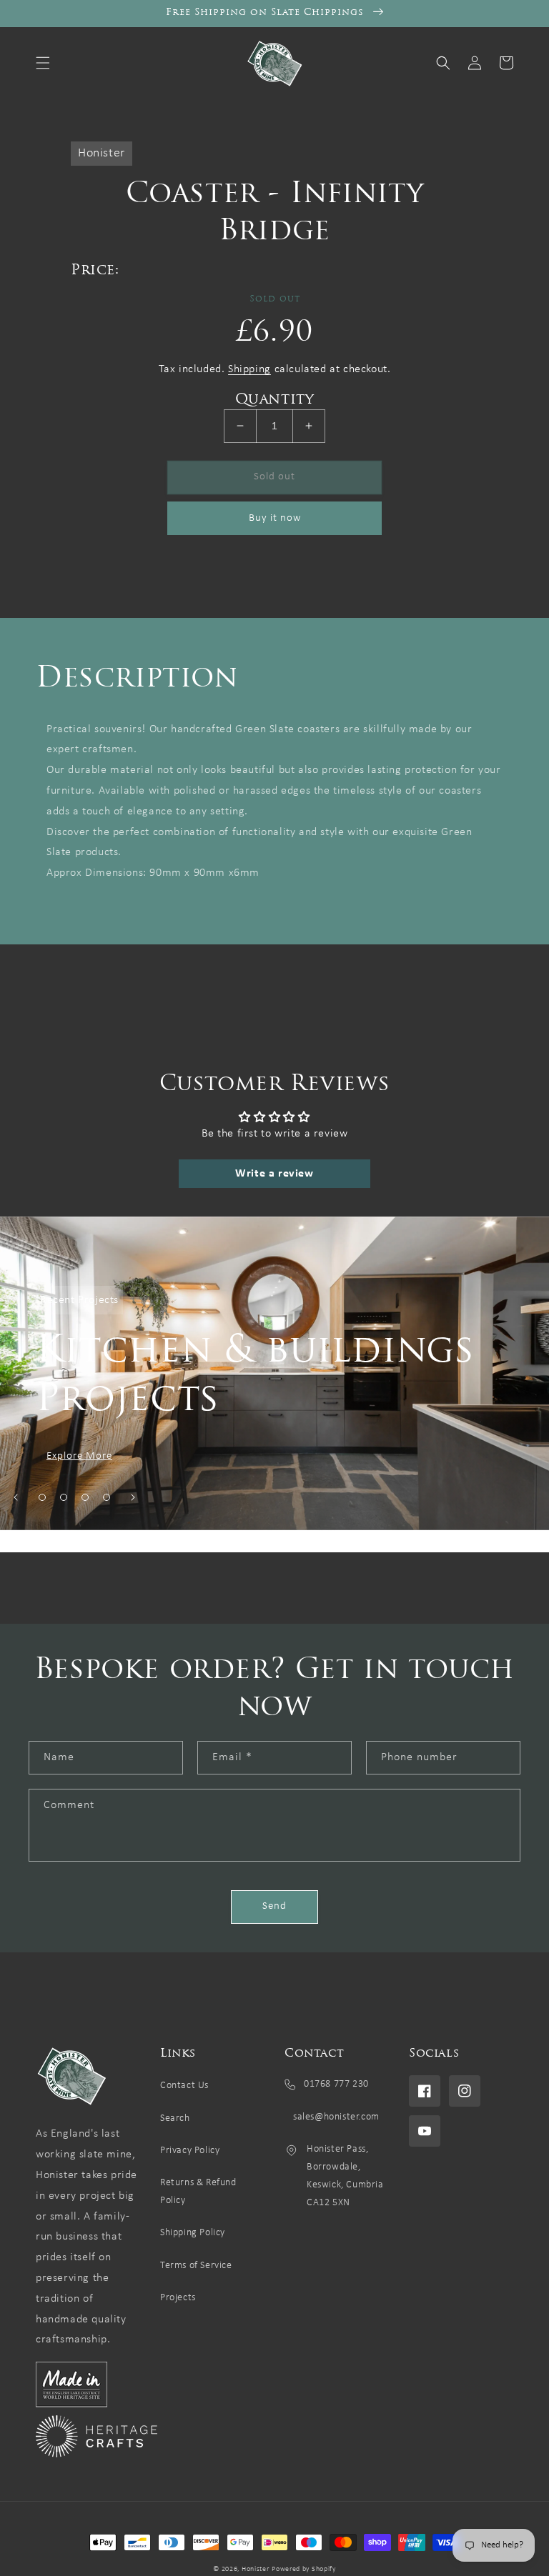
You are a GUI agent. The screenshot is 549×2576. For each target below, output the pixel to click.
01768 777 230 (336, 2084)
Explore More (79, 1456)
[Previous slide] (16, 1497)
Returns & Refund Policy (198, 2192)
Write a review (274, 1174)
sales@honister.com (336, 2117)
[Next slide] (133, 1497)
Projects (178, 2298)
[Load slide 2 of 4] (64, 1497)
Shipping (249, 369)
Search (175, 2118)
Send (274, 1906)
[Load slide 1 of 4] (42, 1497)
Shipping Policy (193, 2233)
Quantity (275, 400)
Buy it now (275, 518)
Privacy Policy (190, 2151)
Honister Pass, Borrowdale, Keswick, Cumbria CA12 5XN (345, 2176)
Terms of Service (196, 2266)
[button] (43, 63)
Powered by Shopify (304, 2569)
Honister (256, 2569)
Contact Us (184, 2086)
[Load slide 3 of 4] (85, 1497)
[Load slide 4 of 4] (107, 1497)
